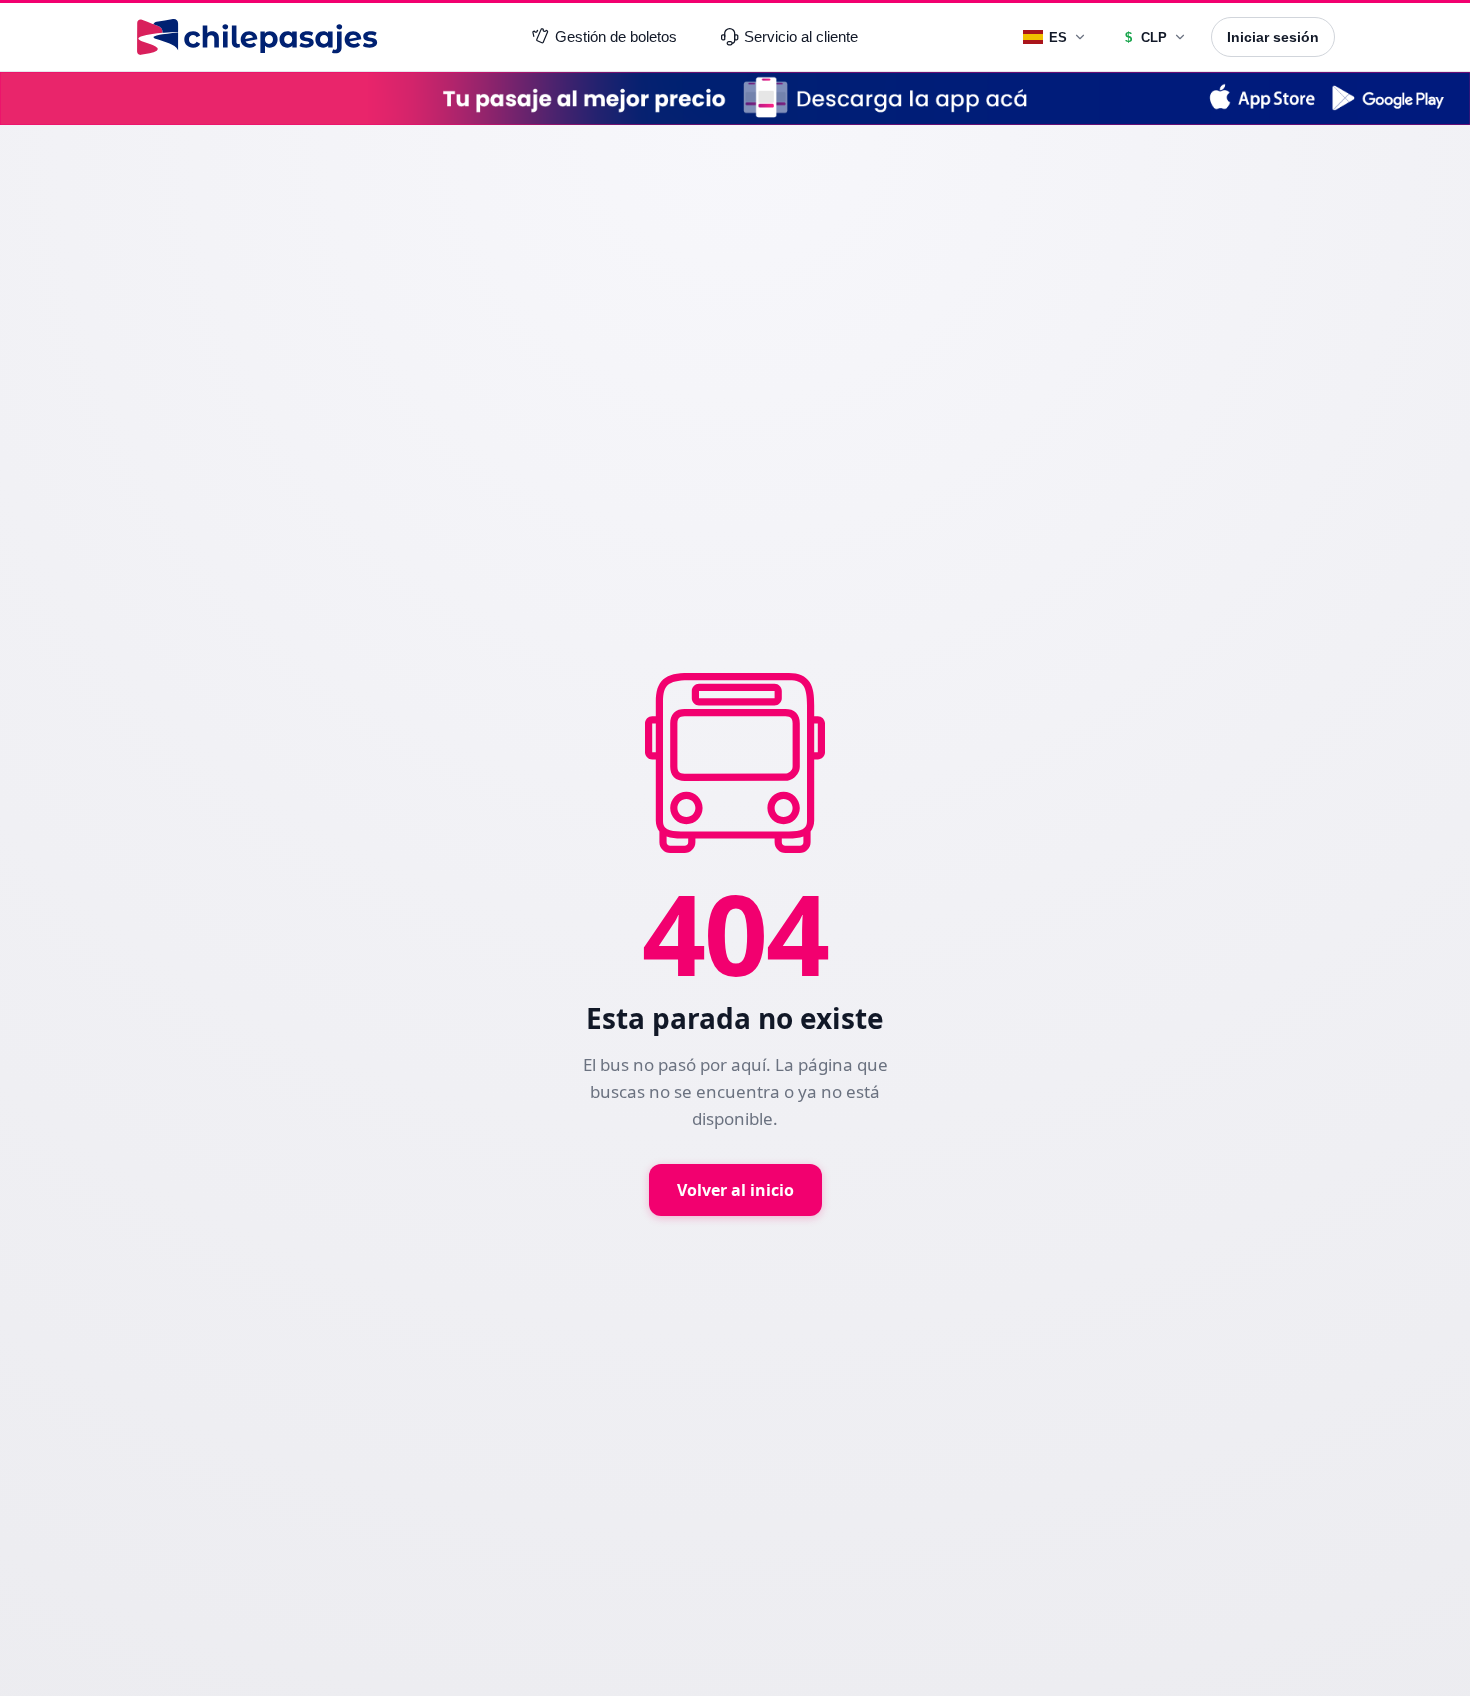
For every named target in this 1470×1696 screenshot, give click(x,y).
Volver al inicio (735, 1190)
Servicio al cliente (801, 37)
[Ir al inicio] (257, 37)
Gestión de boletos (616, 37)
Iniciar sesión (1273, 37)
